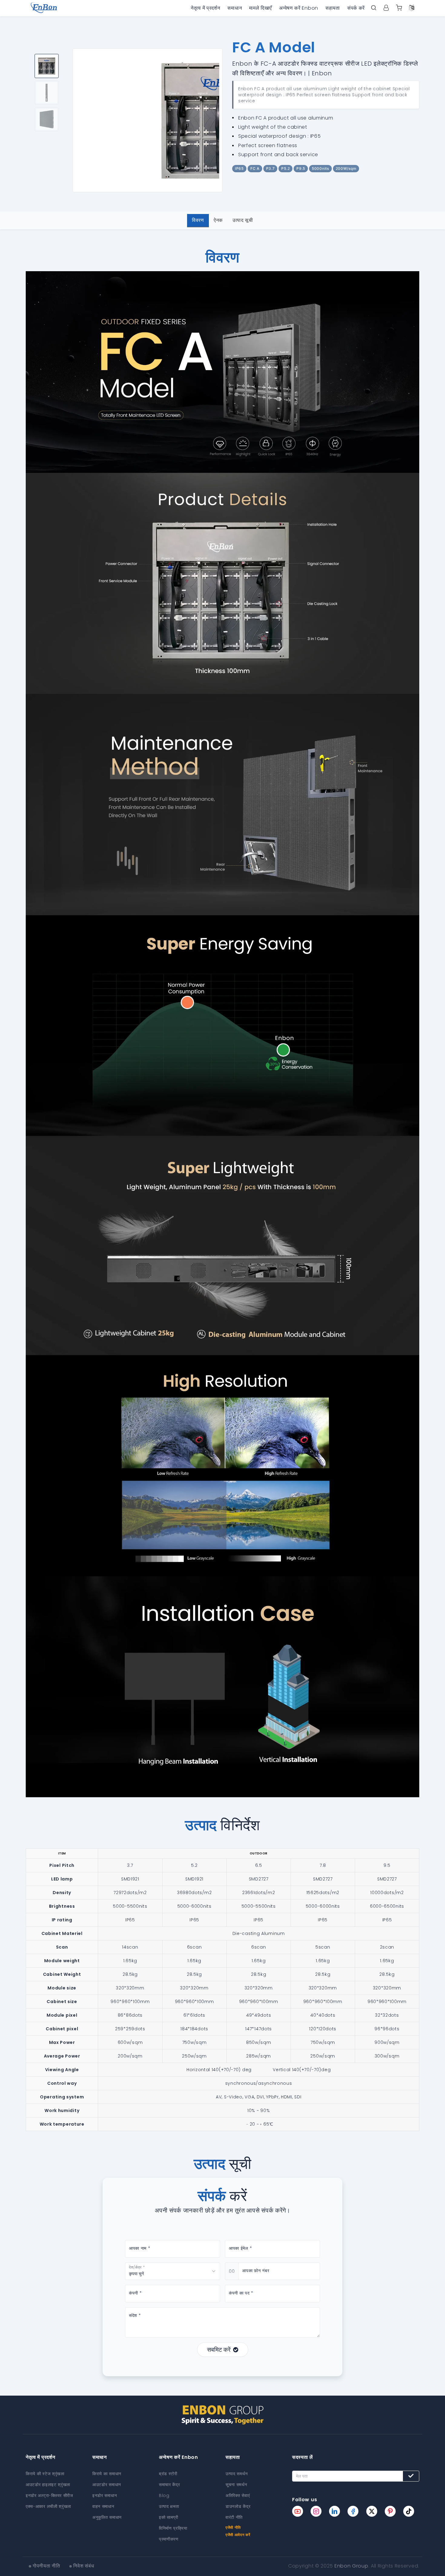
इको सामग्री (169, 2517)
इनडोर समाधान (105, 2495)
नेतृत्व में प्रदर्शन (205, 8)
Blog (164, 2495)
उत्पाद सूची (243, 220)
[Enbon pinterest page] (390, 2511)
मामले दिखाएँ (260, 8)
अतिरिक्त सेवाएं (238, 2495)
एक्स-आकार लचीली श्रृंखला (48, 2506)
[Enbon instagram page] (316, 2511)
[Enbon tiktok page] (409, 2511)
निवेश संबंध (84, 2566)
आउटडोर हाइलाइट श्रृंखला (48, 2485)
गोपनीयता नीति (46, 2566)
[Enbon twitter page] (372, 2511)
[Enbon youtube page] (298, 2511)
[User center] (386, 8)
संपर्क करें (356, 8)
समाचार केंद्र (170, 2485)
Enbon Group (351, 2566)
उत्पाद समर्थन (237, 2474)
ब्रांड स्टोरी (168, 2474)
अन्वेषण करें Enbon (299, 8)
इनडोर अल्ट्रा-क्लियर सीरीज (49, 2495)
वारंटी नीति (234, 2517)
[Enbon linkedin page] (335, 2511)
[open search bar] (374, 8)
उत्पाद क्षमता (169, 2506)
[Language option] (412, 8)
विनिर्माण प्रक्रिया (173, 2528)
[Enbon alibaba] (399, 8)
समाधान (235, 8)
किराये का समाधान (107, 2474)
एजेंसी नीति (233, 2527)
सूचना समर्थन (236, 2485)
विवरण (198, 220)
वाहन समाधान (103, 2506)
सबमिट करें (219, 2350)
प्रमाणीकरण (169, 2539)
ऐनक (218, 220)
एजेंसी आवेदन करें (238, 2535)
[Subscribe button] (411, 2476)
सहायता (333, 8)
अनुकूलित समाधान (107, 2517)
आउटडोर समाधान (107, 2485)
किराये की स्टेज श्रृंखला (45, 2474)
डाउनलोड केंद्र (238, 2506)
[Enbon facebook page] (353, 2511)
